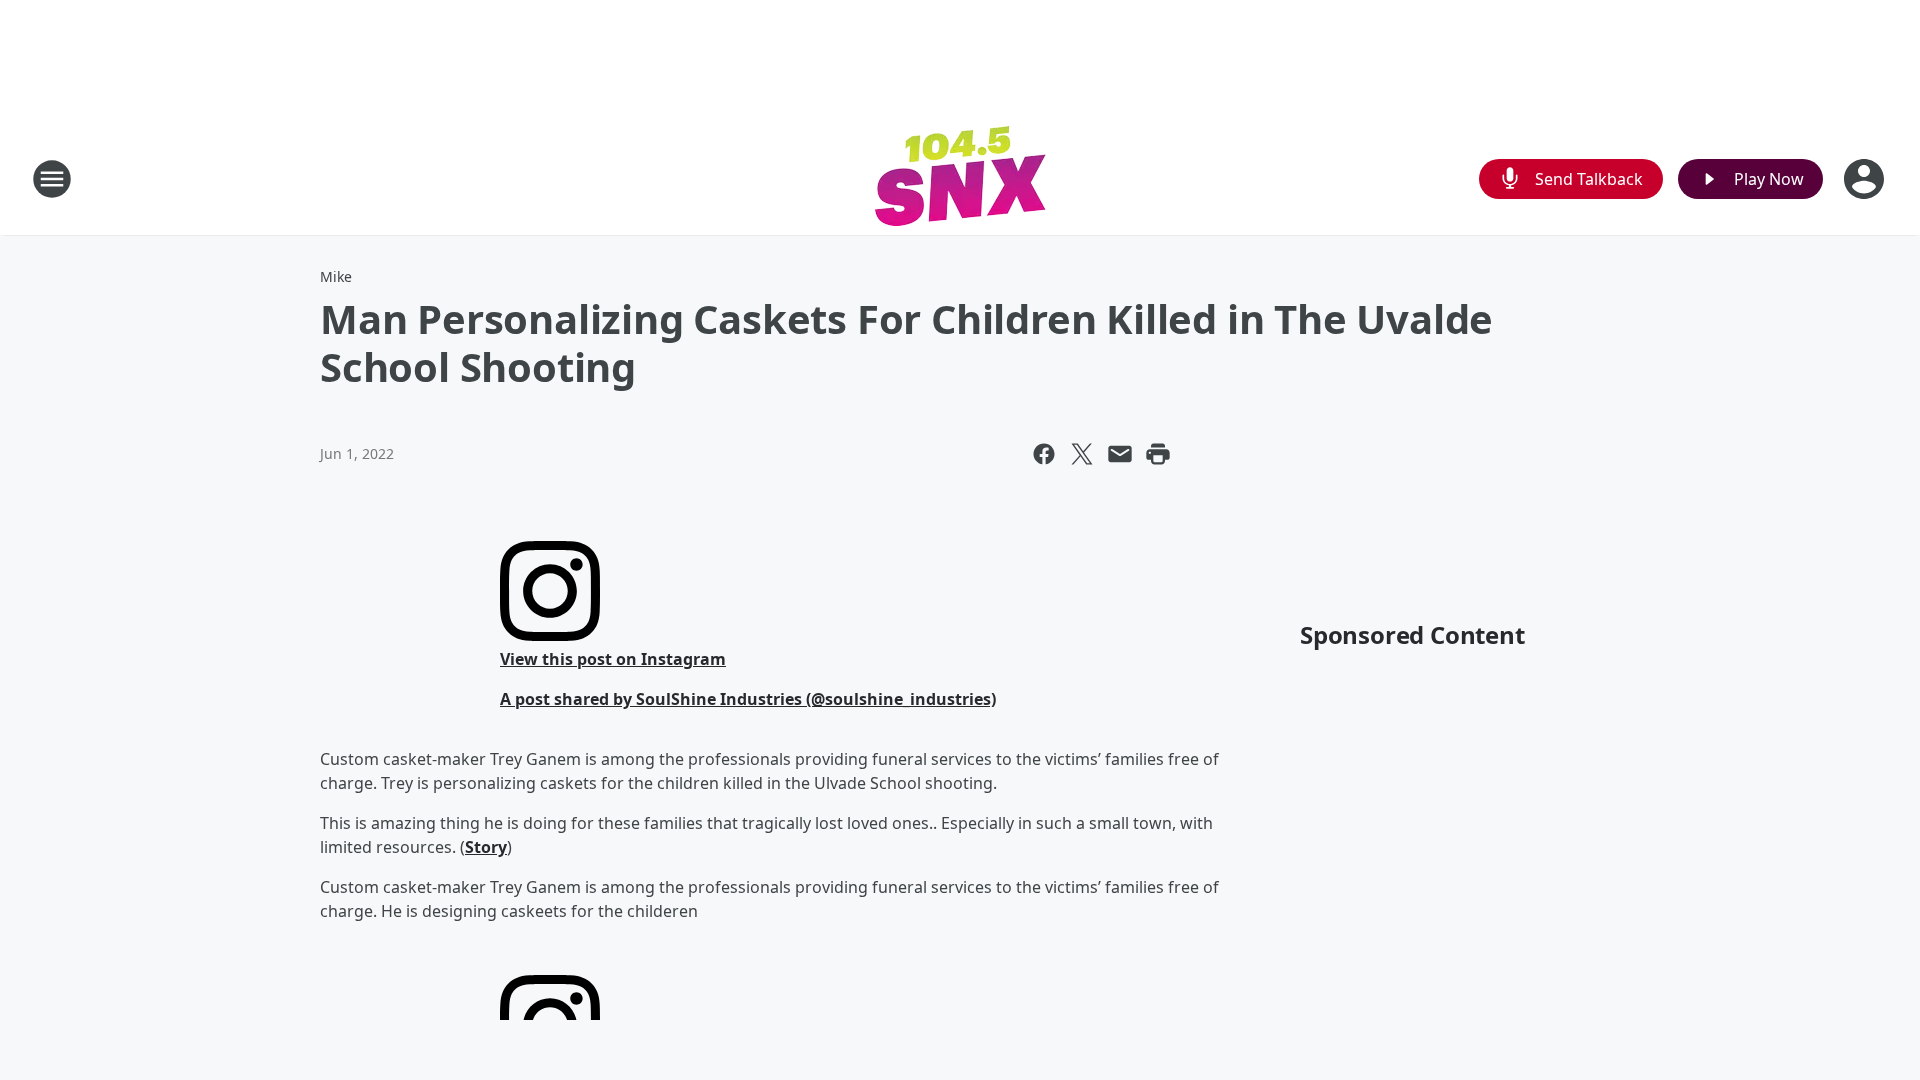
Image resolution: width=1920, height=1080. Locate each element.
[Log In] (1866, 179)
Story (486, 847)
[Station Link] (960, 178)
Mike (336, 276)
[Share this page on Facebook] (1044, 454)
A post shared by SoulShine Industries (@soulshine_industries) (748, 699)
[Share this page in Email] (1120, 454)
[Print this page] (1158, 454)
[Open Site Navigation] (52, 179)
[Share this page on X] (1082, 454)
